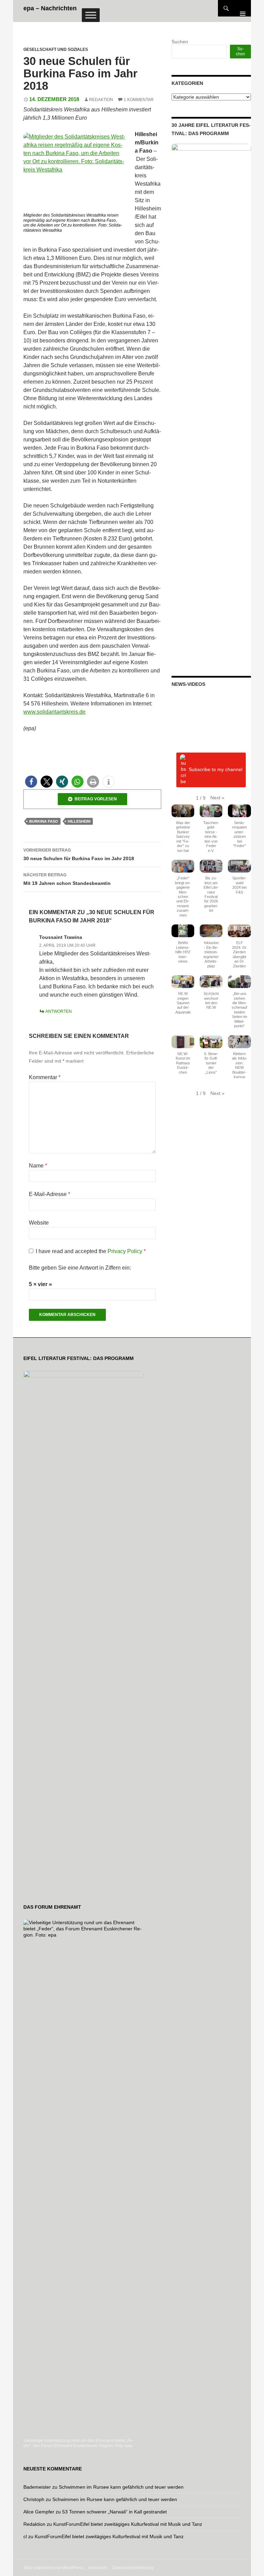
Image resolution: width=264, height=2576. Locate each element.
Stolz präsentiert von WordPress (53, 2568)
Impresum (98, 2568)
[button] (31, 782)
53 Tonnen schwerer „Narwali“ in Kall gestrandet (114, 2512)
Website (39, 1223)
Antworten (59, 1011)
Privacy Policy (126, 1251)
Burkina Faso (44, 821)
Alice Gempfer (39, 2512)
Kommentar (45, 1077)
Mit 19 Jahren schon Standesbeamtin (67, 879)
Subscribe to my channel (216, 769)
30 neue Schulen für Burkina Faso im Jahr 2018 (79, 854)
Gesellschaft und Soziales (56, 50)
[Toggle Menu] (91, 15)
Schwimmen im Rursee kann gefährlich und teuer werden (121, 2487)
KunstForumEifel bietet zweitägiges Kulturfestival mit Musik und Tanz (128, 2524)
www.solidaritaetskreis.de (54, 712)
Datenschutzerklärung (133, 2568)
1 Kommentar (139, 100)
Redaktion (101, 100)
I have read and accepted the (91, 1251)
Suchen (180, 42)
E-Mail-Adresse (49, 1194)
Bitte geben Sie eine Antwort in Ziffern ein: (80, 1268)
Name (38, 1166)
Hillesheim (79, 821)
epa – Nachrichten (50, 8)
